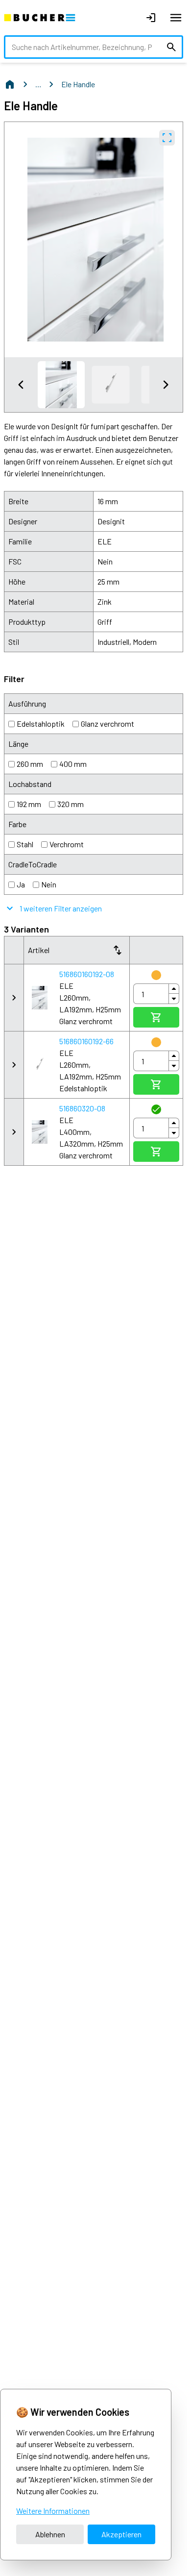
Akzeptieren (121, 2534)
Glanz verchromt (107, 724)
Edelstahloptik (41, 724)
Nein (49, 884)
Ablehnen (50, 2534)
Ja (21, 884)
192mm (29, 804)
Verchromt (67, 844)
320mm (71, 804)
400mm (73, 764)
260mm (30, 764)
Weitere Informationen (53, 2511)
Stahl (25, 844)
